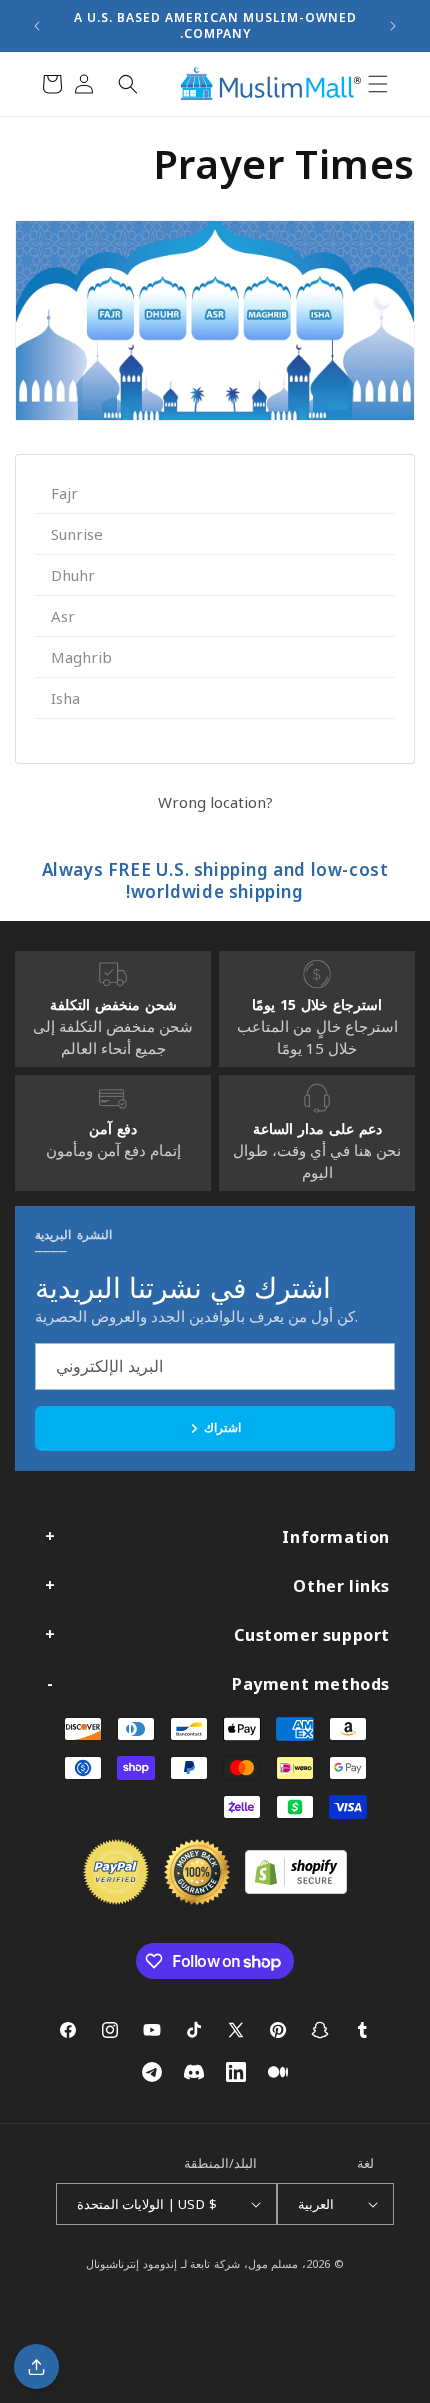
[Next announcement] (393, 26)
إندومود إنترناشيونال (131, 2263)
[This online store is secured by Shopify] (296, 1888)
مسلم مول (273, 2263)
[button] (378, 84)
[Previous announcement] (37, 26)
